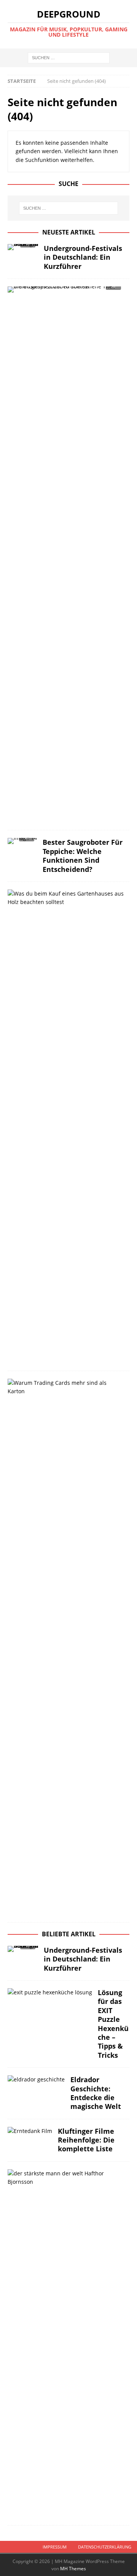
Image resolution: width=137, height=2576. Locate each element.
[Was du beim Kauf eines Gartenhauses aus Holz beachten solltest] (66, 898)
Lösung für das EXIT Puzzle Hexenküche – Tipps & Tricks (113, 2024)
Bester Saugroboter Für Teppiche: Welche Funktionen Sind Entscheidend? (83, 855)
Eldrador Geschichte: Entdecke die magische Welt (96, 2093)
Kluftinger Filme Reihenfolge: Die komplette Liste (86, 2140)
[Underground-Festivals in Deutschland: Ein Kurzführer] (23, 249)
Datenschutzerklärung (105, 2547)
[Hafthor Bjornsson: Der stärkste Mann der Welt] (66, 2178)
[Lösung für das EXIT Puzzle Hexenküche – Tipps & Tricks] (50, 1992)
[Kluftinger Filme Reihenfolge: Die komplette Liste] (30, 2131)
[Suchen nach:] (69, 57)
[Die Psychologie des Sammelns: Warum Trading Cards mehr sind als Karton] (66, 1387)
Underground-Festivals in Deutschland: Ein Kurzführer (83, 257)
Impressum (55, 2547)
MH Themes (73, 2569)
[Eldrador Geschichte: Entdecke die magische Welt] (36, 2080)
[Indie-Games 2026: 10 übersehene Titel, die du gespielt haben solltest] (66, 292)
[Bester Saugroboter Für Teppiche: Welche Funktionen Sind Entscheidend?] (22, 843)
